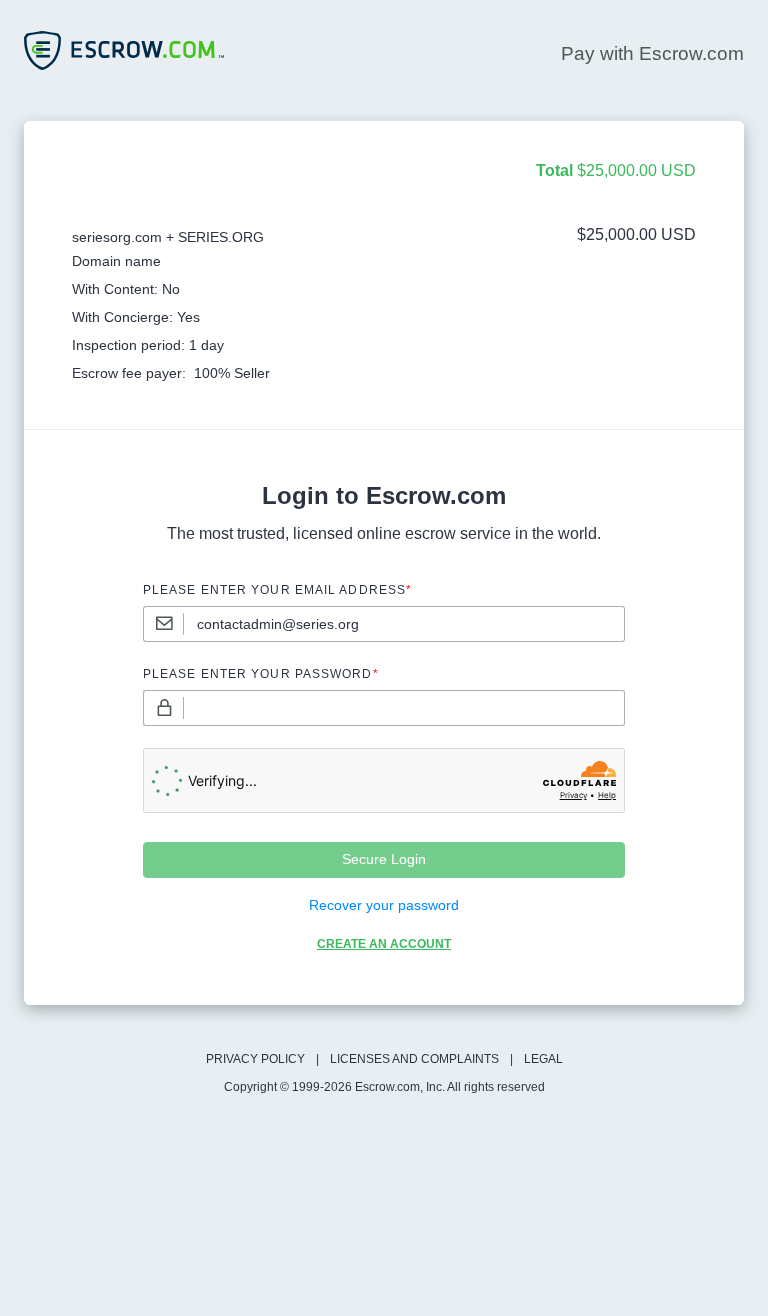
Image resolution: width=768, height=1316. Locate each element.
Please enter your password (261, 674)
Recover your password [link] (384, 905)
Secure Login (384, 859)
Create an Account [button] (384, 944)
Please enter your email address (277, 590)
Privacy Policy (255, 1059)
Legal (543, 1059)
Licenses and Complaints (414, 1059)
